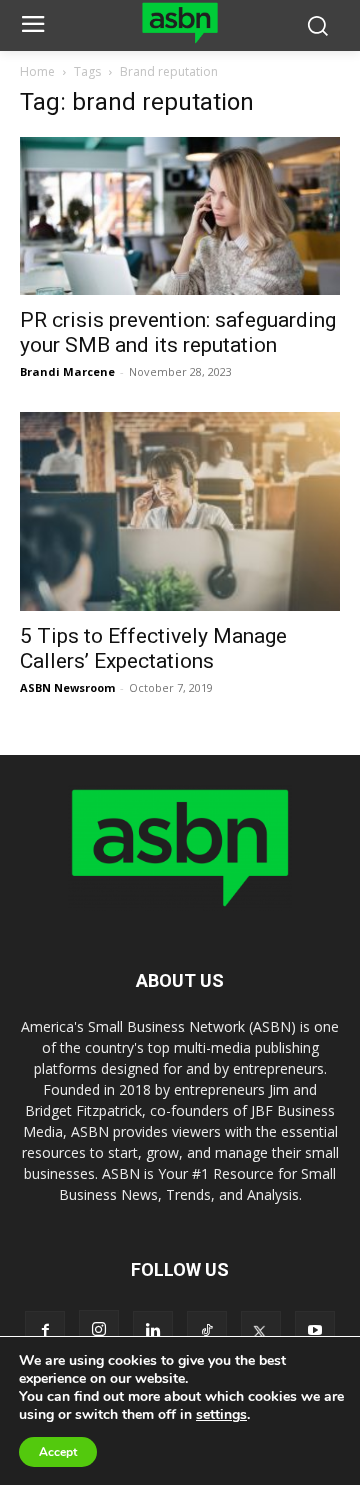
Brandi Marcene (67, 371)
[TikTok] (207, 1331)
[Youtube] (315, 1331)
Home (37, 71)
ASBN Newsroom (67, 687)
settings (221, 1415)
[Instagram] (99, 1330)
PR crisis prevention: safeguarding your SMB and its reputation (178, 332)
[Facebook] (45, 1331)
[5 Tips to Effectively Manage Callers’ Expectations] (180, 511)
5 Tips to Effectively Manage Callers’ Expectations (153, 648)
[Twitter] (261, 1331)
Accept (58, 1452)
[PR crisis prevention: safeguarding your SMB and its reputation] (180, 216)
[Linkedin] (153, 1331)
